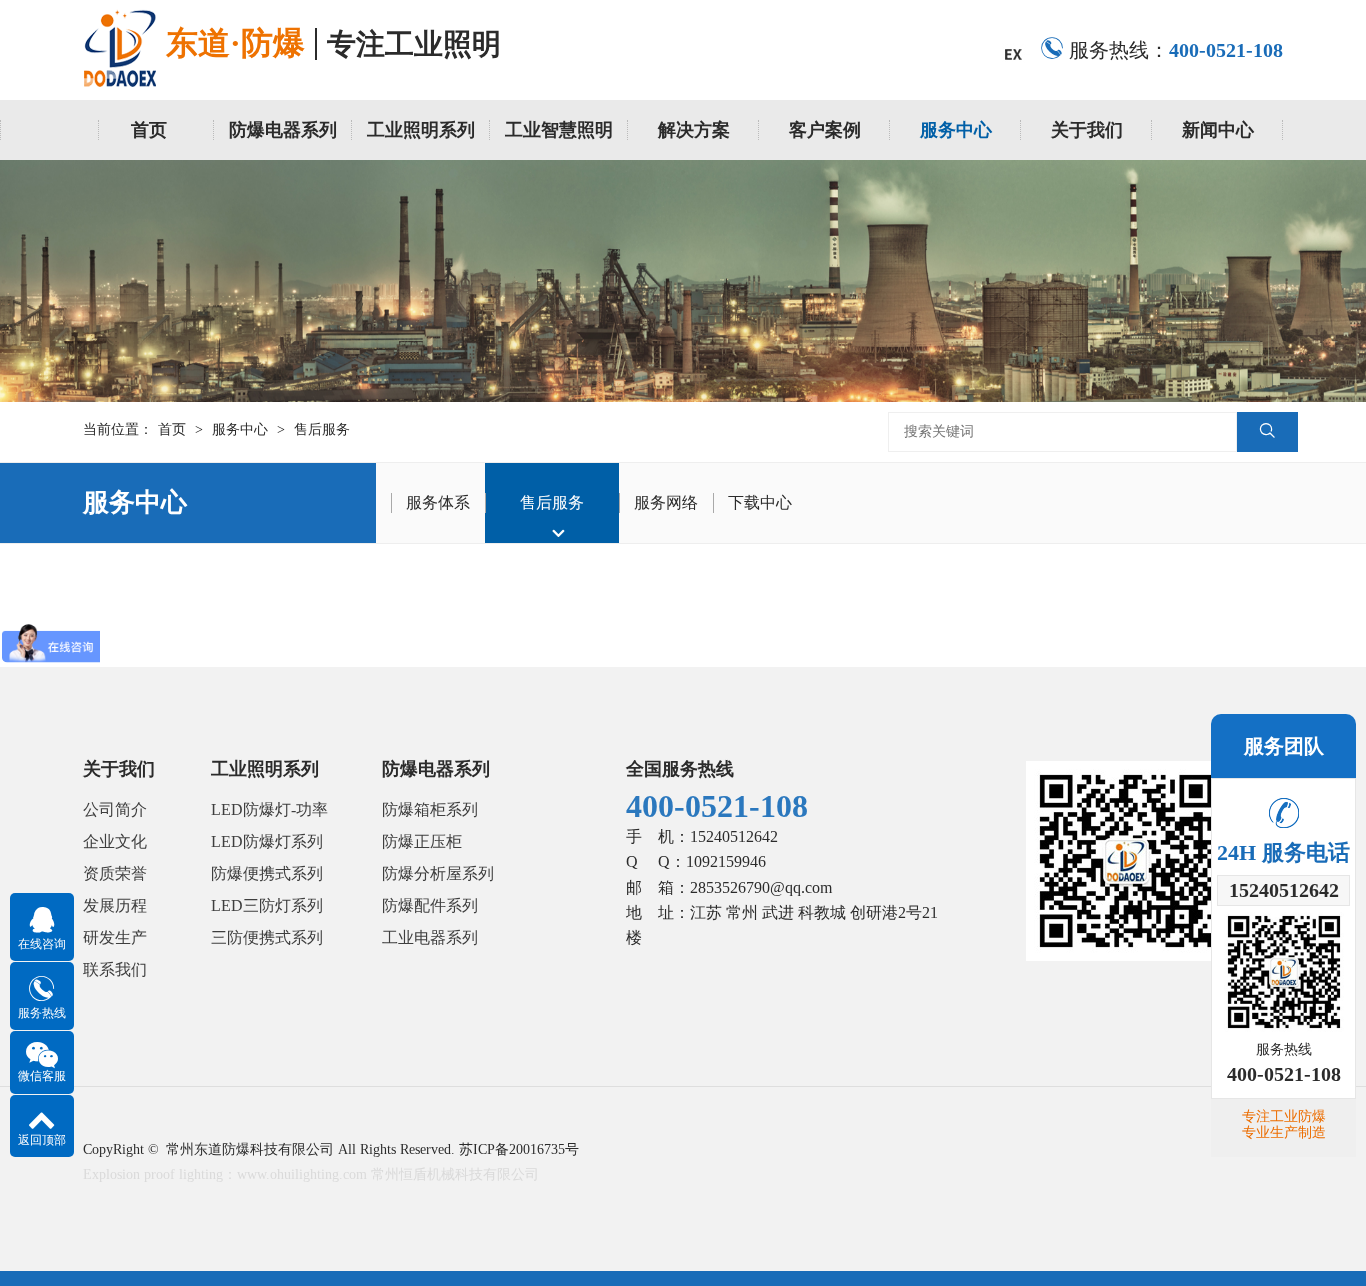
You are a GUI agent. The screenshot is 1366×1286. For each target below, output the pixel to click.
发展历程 (115, 905)
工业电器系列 (430, 937)
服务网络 (666, 502)
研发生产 (115, 937)
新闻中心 (1218, 130)
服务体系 (438, 502)
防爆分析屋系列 (438, 873)
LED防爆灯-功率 (269, 809)
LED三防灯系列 (267, 905)
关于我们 (1087, 130)
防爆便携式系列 (267, 873)
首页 (149, 130)
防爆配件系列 (430, 905)
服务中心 (956, 130)
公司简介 (115, 809)
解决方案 (694, 130)
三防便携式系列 (267, 937)
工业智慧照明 (559, 130)
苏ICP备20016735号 (519, 1149)
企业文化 (115, 841)
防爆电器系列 (283, 130)
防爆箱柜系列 (430, 809)
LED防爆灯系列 (267, 841)
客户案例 (825, 130)
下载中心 (760, 502)
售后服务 (322, 429)
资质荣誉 (115, 873)
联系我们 (115, 969)
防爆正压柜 (422, 841)
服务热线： (1176, 50)
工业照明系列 (421, 130)
